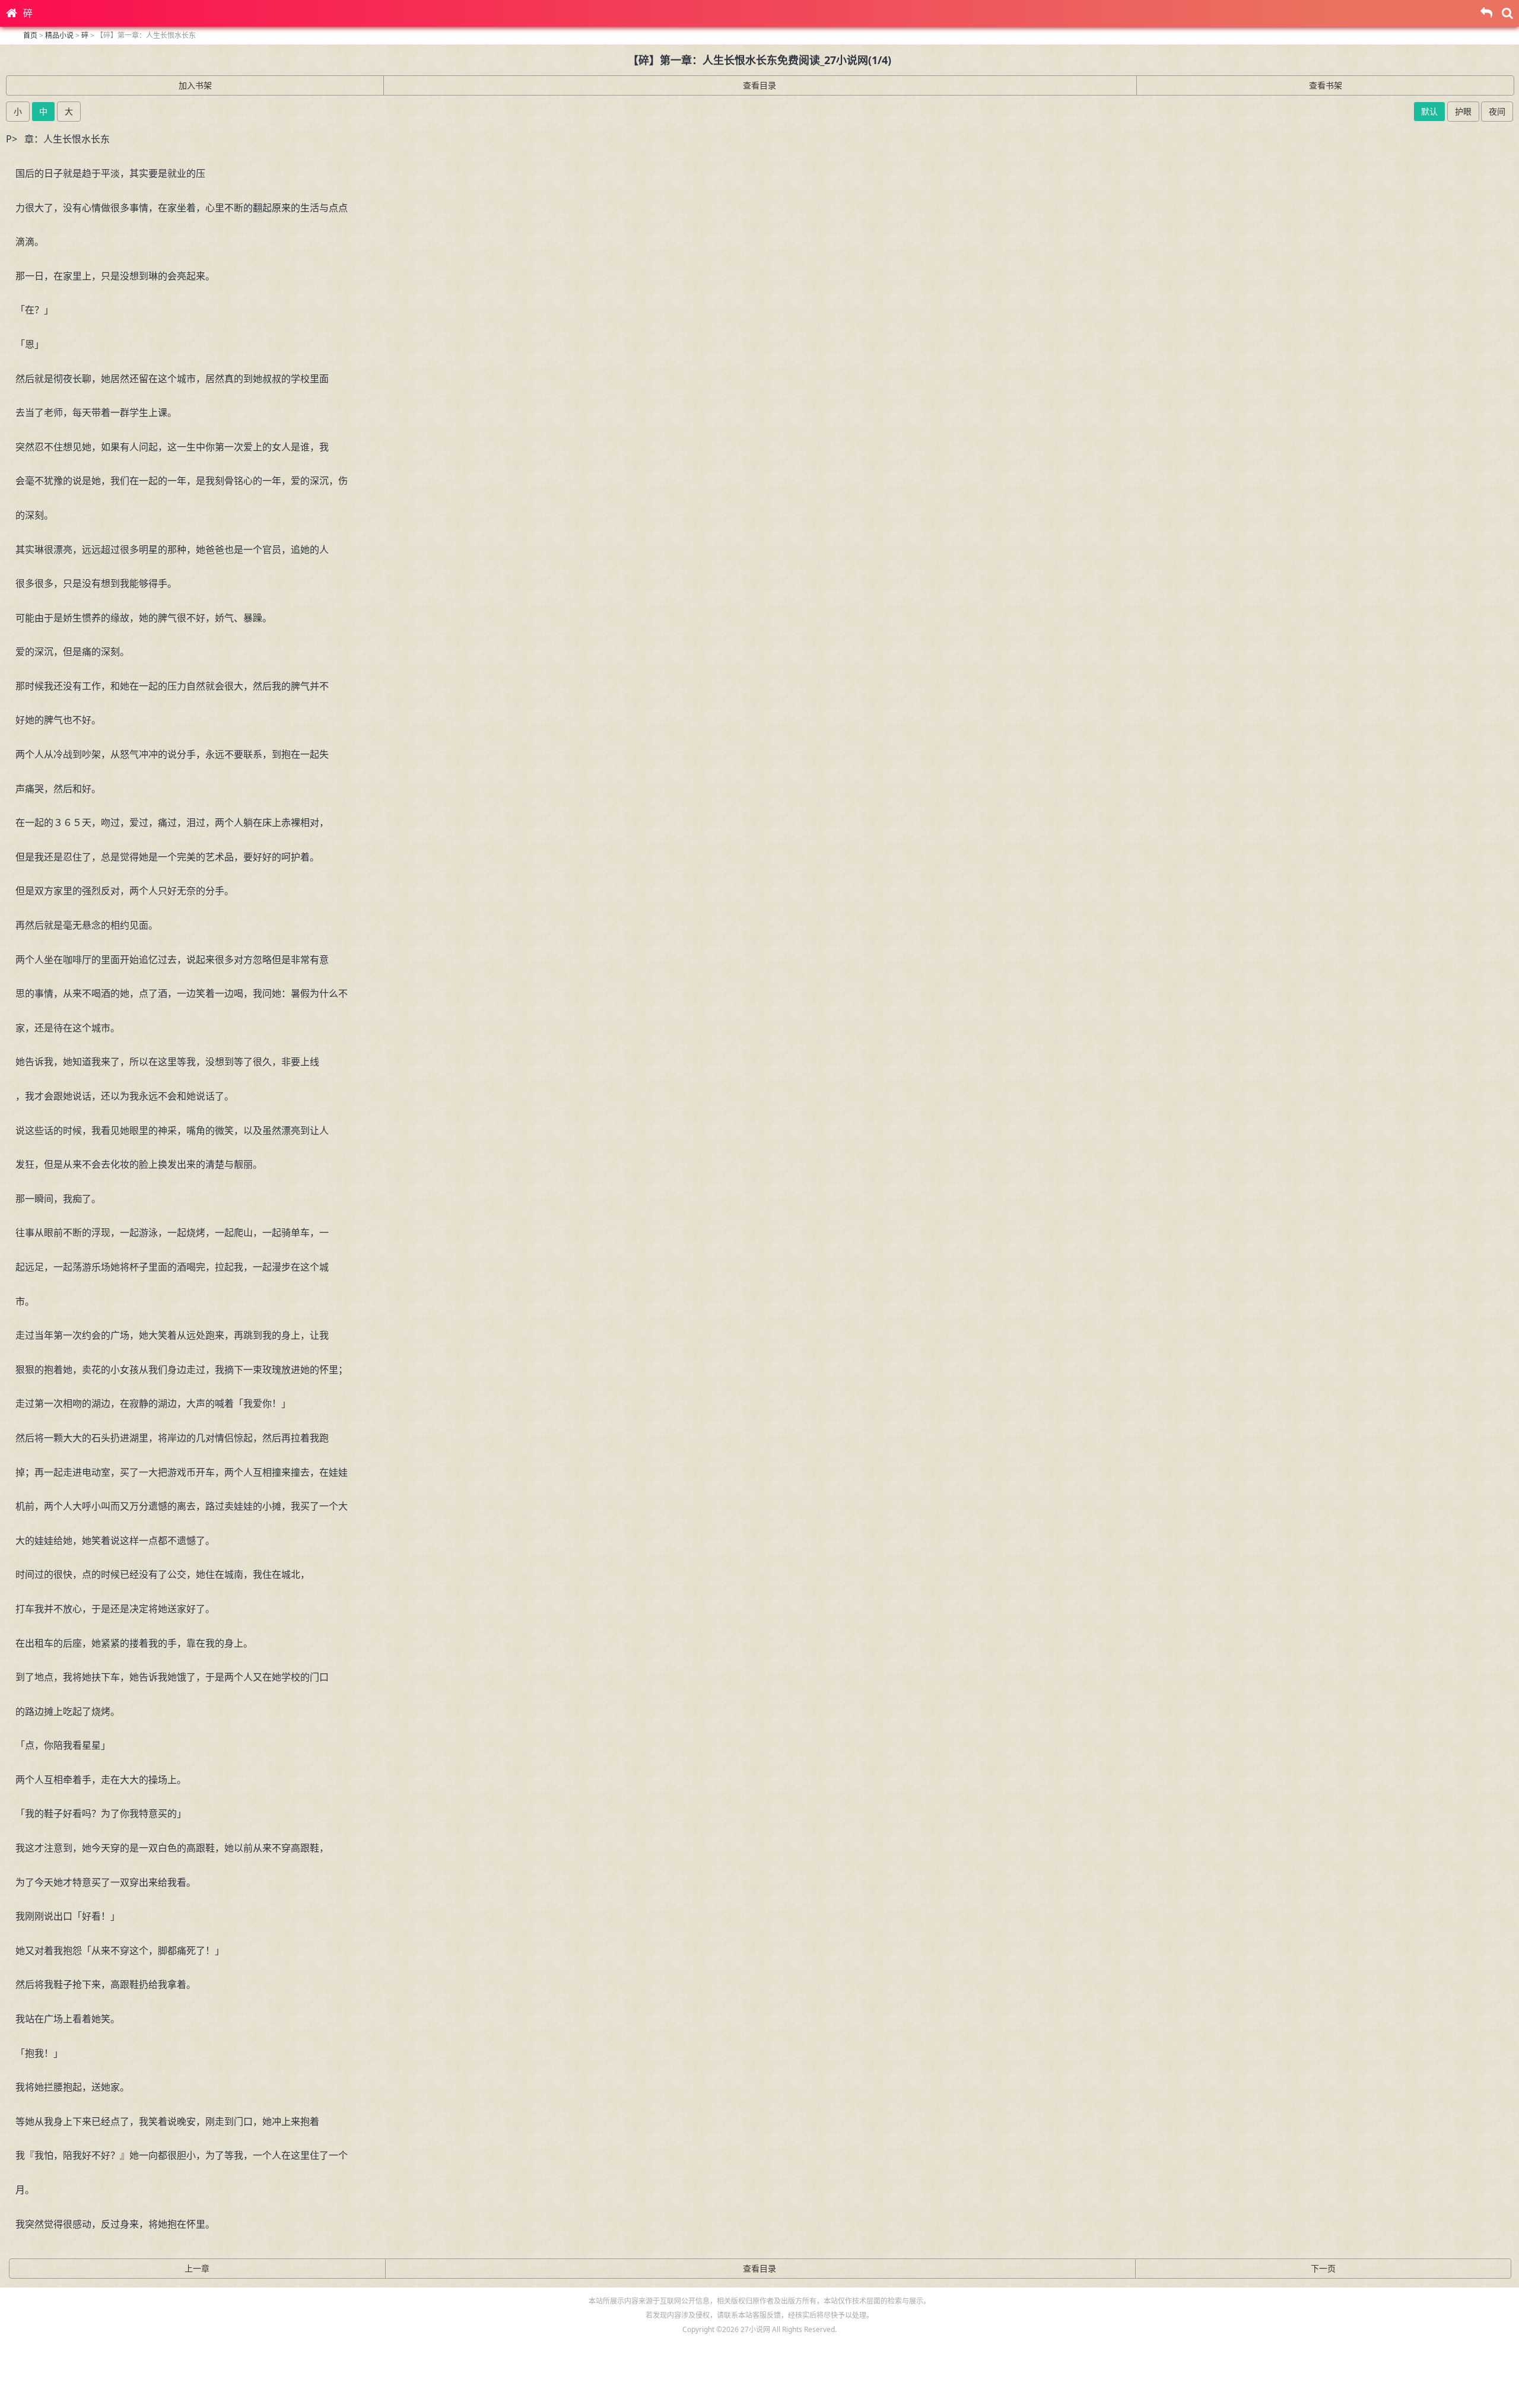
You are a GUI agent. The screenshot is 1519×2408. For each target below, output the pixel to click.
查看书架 (1326, 85)
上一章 (197, 2268)
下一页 (1323, 2268)
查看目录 (759, 85)
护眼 (1463, 111)
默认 (1429, 111)
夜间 (1497, 111)
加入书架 (195, 85)
